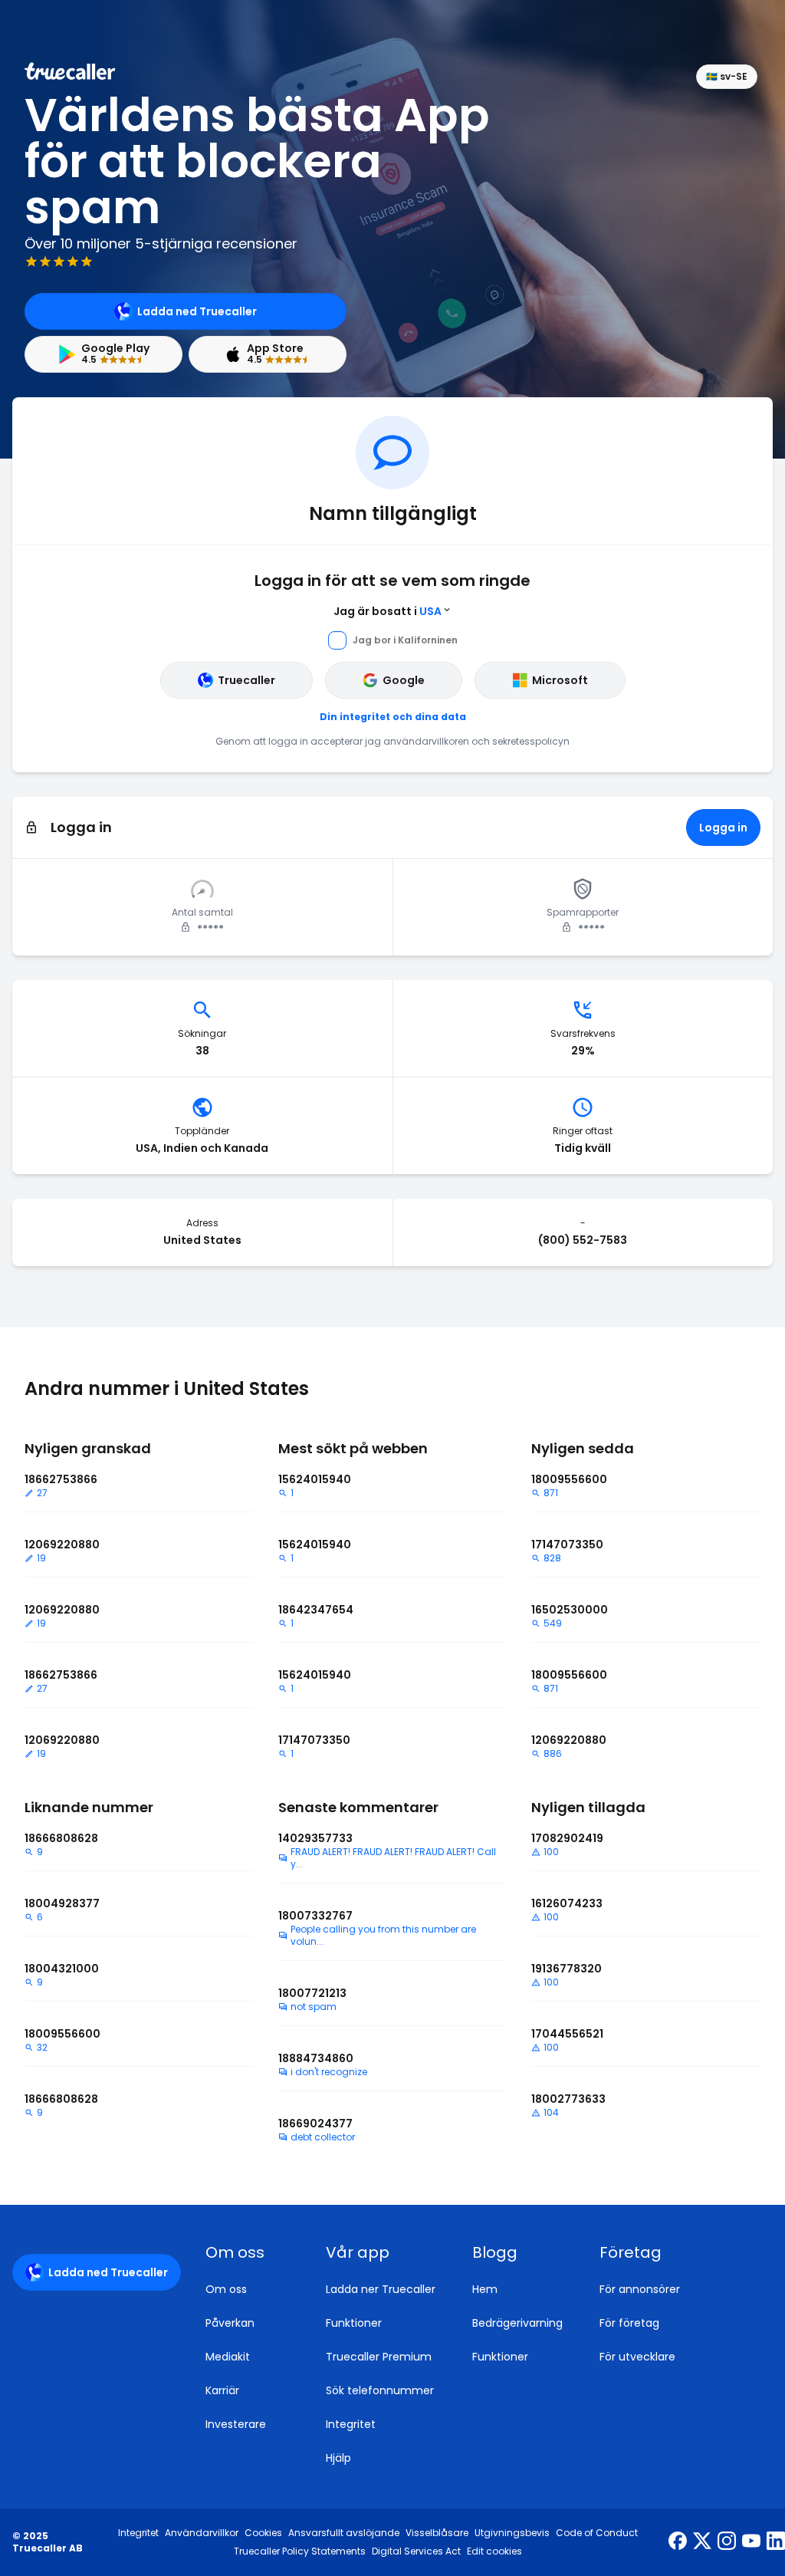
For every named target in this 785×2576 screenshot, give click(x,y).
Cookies (263, 2533)
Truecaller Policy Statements (300, 2551)
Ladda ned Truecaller (197, 311)
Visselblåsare (437, 2533)
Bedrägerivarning (517, 2323)
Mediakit (228, 2357)
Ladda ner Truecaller (381, 2289)
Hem (485, 2289)
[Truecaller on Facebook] (678, 2542)
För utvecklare (637, 2357)
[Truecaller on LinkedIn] (776, 2542)
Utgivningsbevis (512, 2533)
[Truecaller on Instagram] (727, 2542)
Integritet (351, 2424)
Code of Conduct (597, 2533)
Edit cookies (494, 2551)
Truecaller (246, 680)
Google (404, 680)
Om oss (226, 2289)
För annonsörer (640, 2289)
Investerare (236, 2424)
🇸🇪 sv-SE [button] (727, 76)
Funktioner (354, 2323)
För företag (629, 2323)
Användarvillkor (202, 2533)
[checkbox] (247, 2252)
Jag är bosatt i (388, 611)
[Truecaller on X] (702, 2542)
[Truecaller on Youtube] (751, 2542)
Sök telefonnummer (380, 2390)
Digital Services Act (416, 2551)
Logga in (723, 827)
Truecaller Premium (379, 2357)
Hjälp (338, 2458)
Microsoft (560, 680)
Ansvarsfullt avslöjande (344, 2533)
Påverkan (230, 2323)
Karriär (222, 2390)
